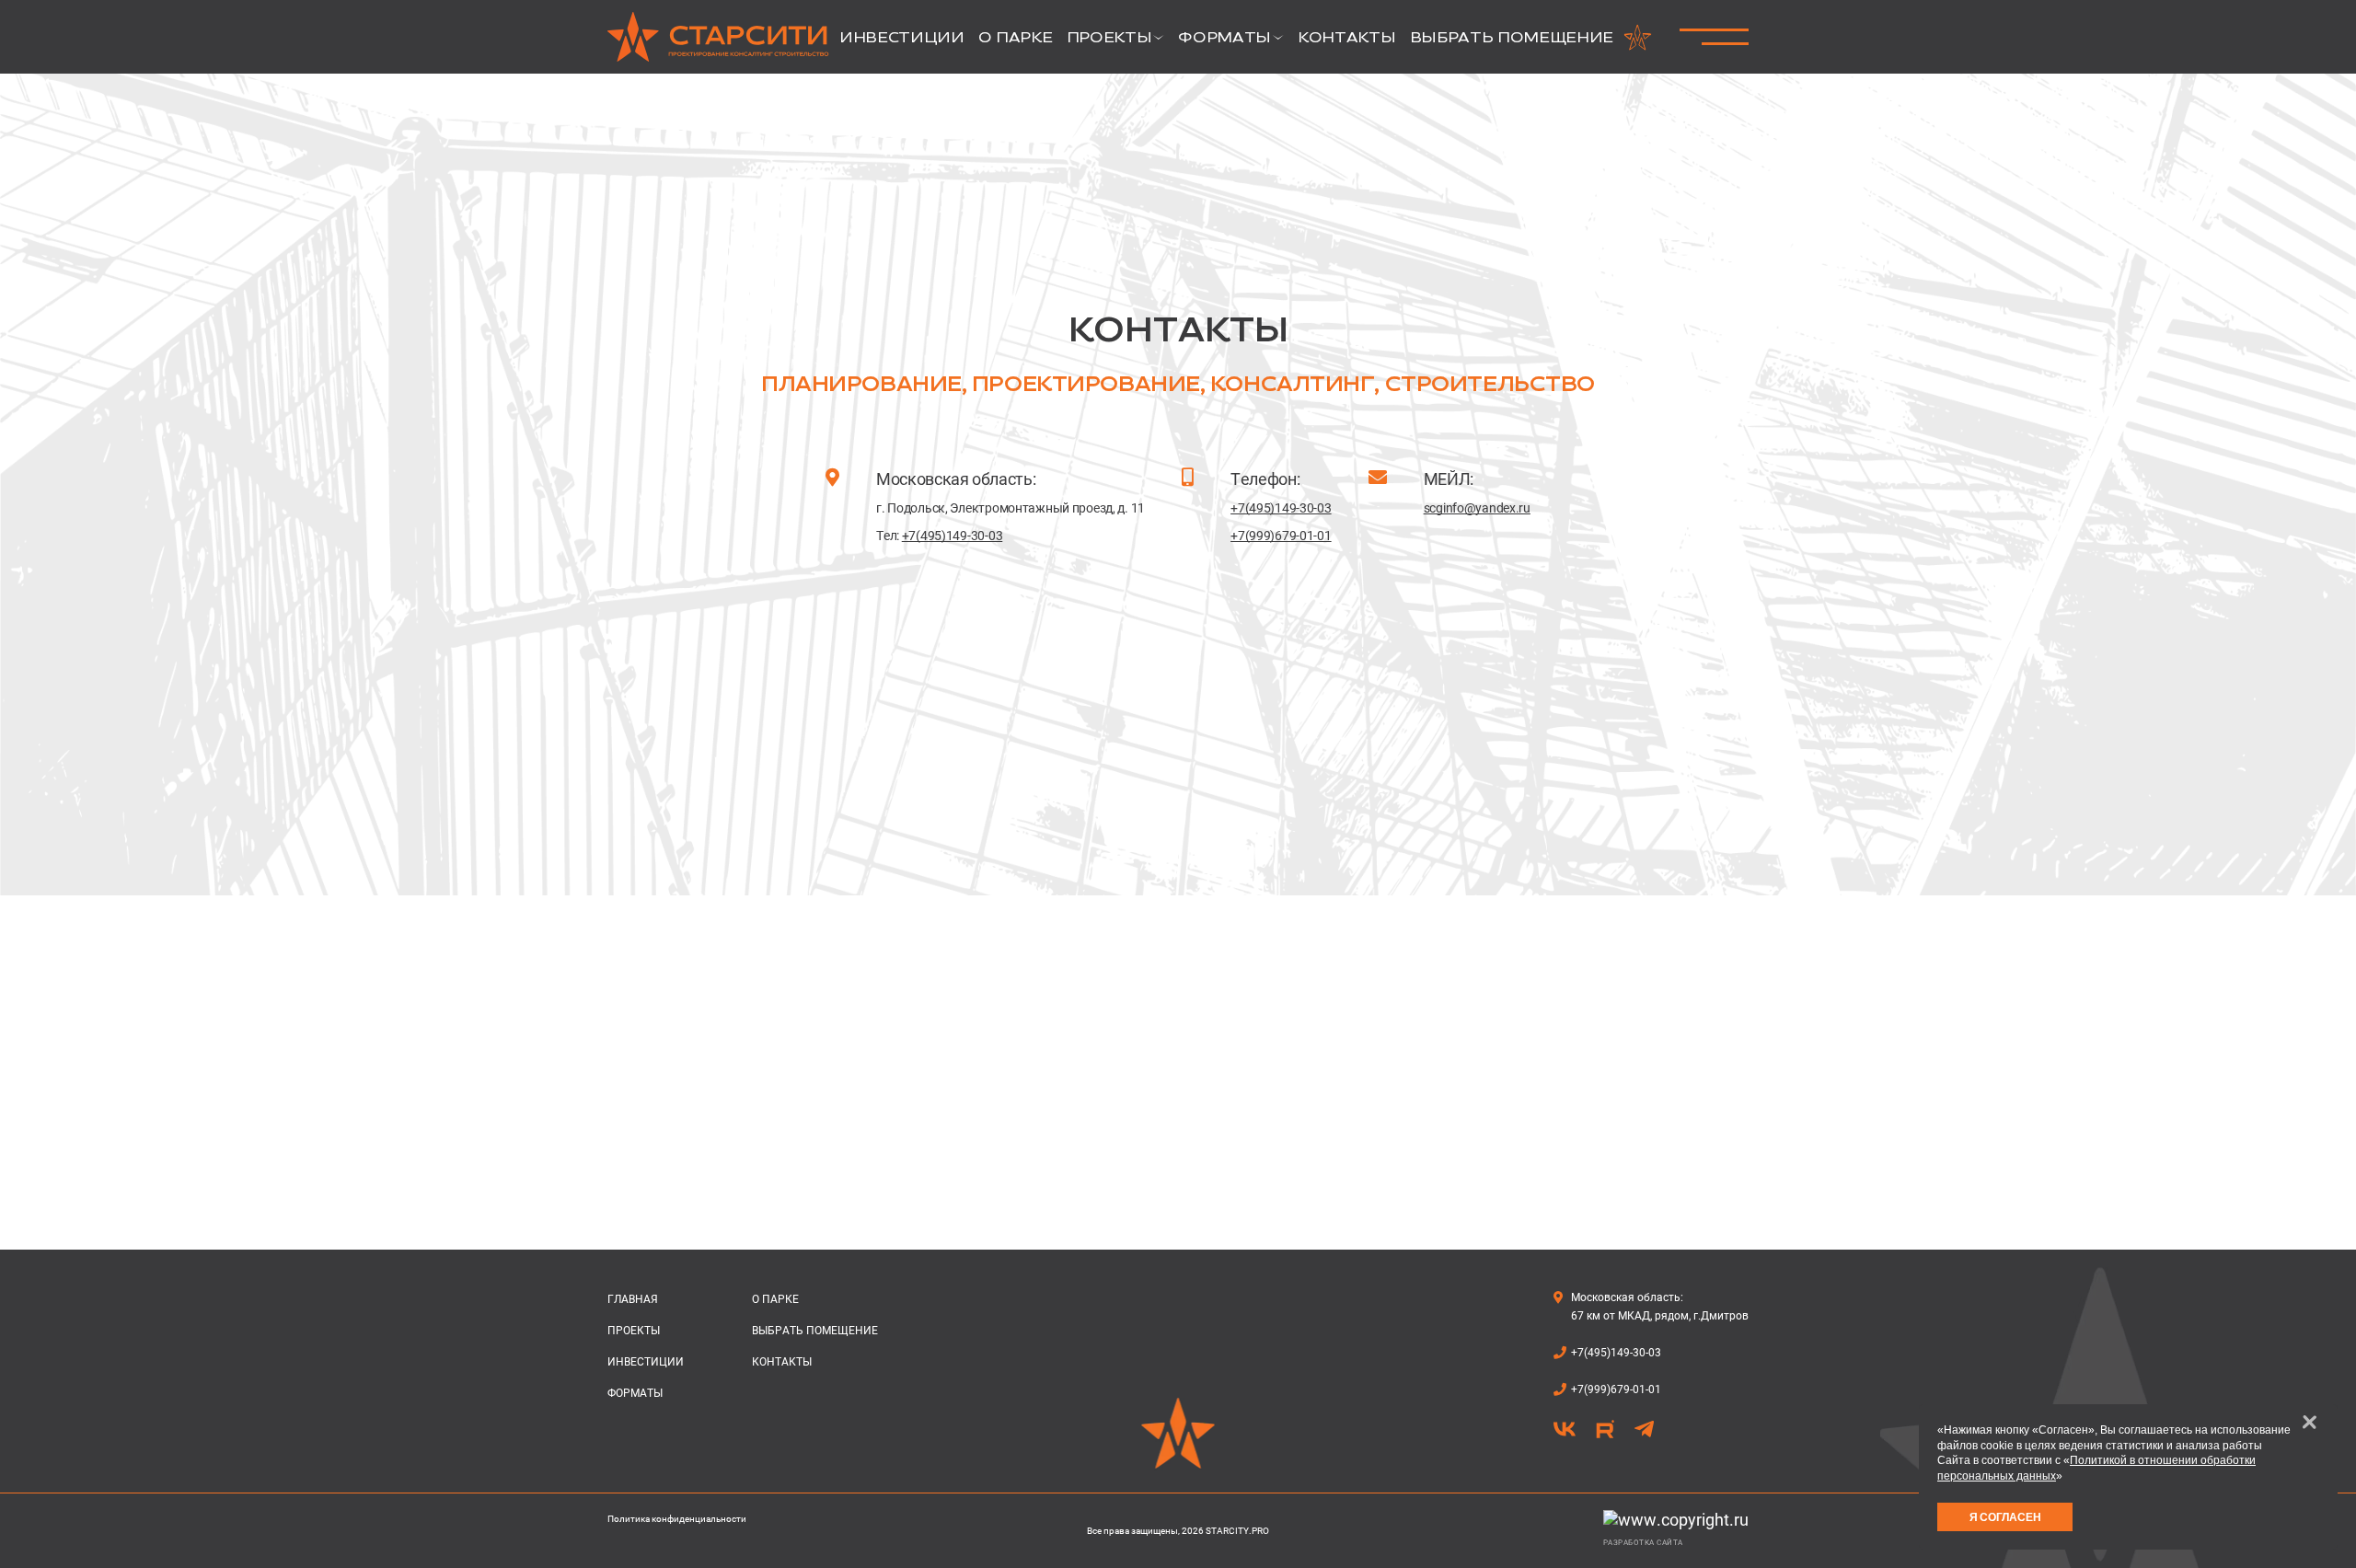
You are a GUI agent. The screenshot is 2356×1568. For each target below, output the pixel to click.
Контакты (782, 1362)
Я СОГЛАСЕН (2005, 1517)
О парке (775, 1299)
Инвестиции (646, 1362)
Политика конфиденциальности (677, 1519)
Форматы (635, 1393)
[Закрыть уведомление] (2310, 1422)
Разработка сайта (1643, 1543)
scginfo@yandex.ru (1477, 508)
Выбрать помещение (815, 1331)
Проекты (634, 1331)
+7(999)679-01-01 (1281, 536)
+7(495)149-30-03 (953, 536)
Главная (633, 1299)
